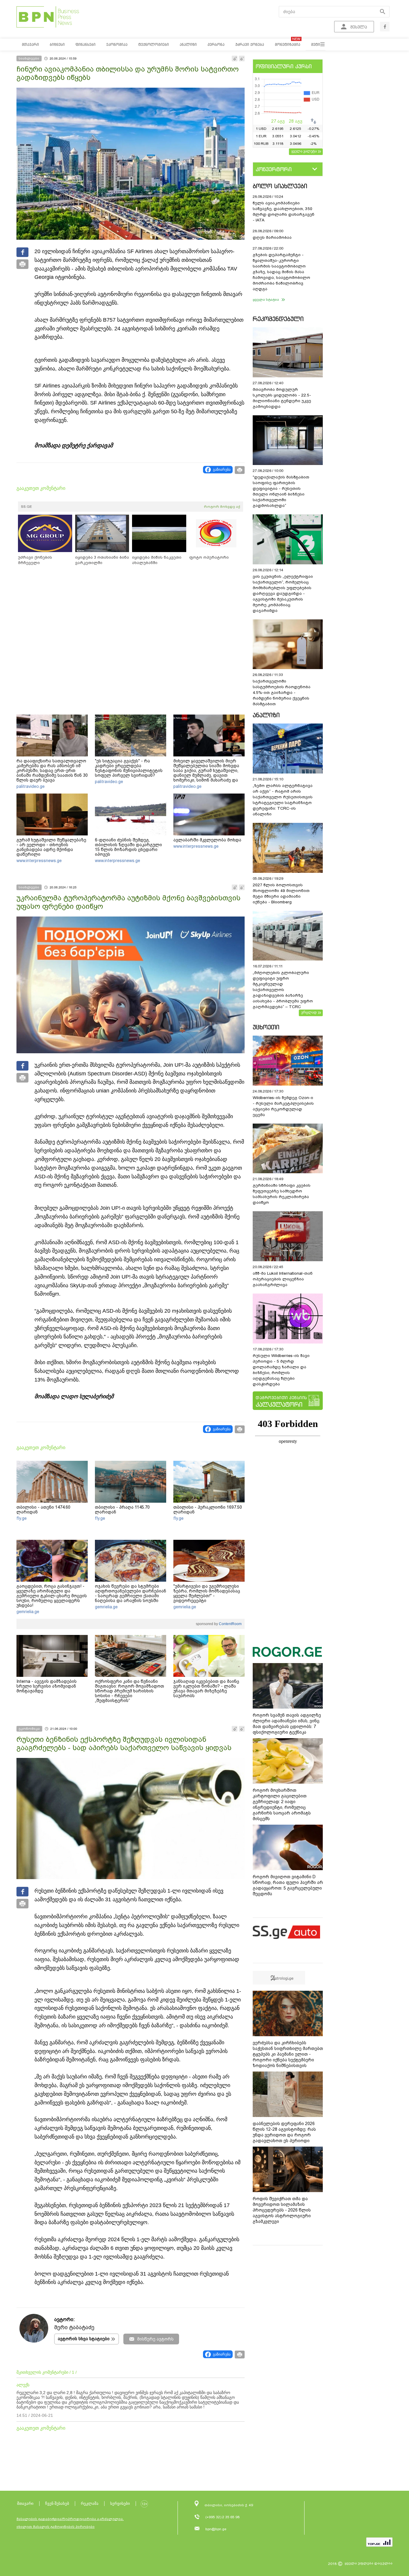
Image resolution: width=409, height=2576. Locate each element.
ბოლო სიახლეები (280, 186)
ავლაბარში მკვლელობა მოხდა (207, 840)
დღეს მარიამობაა (272, 237)
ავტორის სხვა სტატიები (84, 2339)
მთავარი (25, 2503)
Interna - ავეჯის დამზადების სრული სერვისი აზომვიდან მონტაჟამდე (47, 1686)
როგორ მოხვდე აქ (222, 507)
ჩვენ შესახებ (57, 2503)
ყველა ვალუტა (304, 151)
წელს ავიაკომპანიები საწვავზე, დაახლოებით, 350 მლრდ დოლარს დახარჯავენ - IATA (284, 212)
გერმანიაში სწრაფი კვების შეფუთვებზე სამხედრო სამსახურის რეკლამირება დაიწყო (282, 1194)
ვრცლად (309, 1012)
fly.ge (22, 1518)
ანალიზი (266, 715)
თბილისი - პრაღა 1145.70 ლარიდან (122, 1510)
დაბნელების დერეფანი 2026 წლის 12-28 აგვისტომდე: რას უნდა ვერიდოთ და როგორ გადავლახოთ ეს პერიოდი (284, 2132)
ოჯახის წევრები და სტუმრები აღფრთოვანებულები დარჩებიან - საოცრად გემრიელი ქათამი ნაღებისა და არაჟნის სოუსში (131, 1593)
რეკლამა (90, 2503)
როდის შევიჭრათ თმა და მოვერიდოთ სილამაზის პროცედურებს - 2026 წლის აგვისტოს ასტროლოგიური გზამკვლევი (282, 2210)
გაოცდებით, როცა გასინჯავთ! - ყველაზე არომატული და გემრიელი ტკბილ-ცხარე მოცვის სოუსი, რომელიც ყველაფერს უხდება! (52, 1596)
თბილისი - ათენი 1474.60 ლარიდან (43, 1510)
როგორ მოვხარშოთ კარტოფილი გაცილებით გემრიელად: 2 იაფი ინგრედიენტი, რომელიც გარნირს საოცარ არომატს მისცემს (282, 1804)
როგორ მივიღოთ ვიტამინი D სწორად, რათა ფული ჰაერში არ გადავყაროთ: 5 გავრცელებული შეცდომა (288, 1885)
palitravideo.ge (31, 786)
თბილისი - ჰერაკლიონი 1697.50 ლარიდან (208, 1510)
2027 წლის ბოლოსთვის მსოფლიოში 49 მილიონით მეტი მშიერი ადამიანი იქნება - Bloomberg (281, 893)
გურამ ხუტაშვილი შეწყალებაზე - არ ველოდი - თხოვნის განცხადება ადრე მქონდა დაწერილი (51, 847)
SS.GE (26, 507)
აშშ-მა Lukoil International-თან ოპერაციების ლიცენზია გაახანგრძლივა (283, 1279)
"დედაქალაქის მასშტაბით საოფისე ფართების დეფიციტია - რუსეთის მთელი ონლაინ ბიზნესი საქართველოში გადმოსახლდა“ (281, 491)
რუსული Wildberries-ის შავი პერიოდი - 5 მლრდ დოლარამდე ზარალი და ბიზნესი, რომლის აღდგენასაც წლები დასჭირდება (281, 1370)
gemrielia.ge (28, 1612)
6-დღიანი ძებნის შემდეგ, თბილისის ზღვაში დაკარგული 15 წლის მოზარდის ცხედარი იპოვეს (128, 847)
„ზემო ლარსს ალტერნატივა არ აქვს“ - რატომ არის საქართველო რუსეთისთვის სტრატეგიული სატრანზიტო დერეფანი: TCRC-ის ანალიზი (283, 800)
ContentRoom (230, 1624)
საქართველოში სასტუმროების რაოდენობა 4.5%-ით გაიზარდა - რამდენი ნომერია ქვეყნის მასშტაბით (282, 693)
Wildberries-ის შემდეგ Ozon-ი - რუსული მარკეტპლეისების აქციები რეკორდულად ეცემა (283, 1106)
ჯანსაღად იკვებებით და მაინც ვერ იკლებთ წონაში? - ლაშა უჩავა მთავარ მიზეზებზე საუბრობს (206, 1689)
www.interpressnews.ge (39, 861)
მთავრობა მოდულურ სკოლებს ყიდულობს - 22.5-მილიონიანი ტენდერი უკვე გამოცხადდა (282, 398)
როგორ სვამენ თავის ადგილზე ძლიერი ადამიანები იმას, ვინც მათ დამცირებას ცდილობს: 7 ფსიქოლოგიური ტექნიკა (287, 1724)
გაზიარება (222, 469)
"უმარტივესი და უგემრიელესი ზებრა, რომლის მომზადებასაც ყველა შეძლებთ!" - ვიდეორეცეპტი (207, 1593)
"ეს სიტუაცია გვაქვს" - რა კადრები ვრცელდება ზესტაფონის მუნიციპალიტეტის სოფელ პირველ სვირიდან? (129, 768)
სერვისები (120, 2503)
